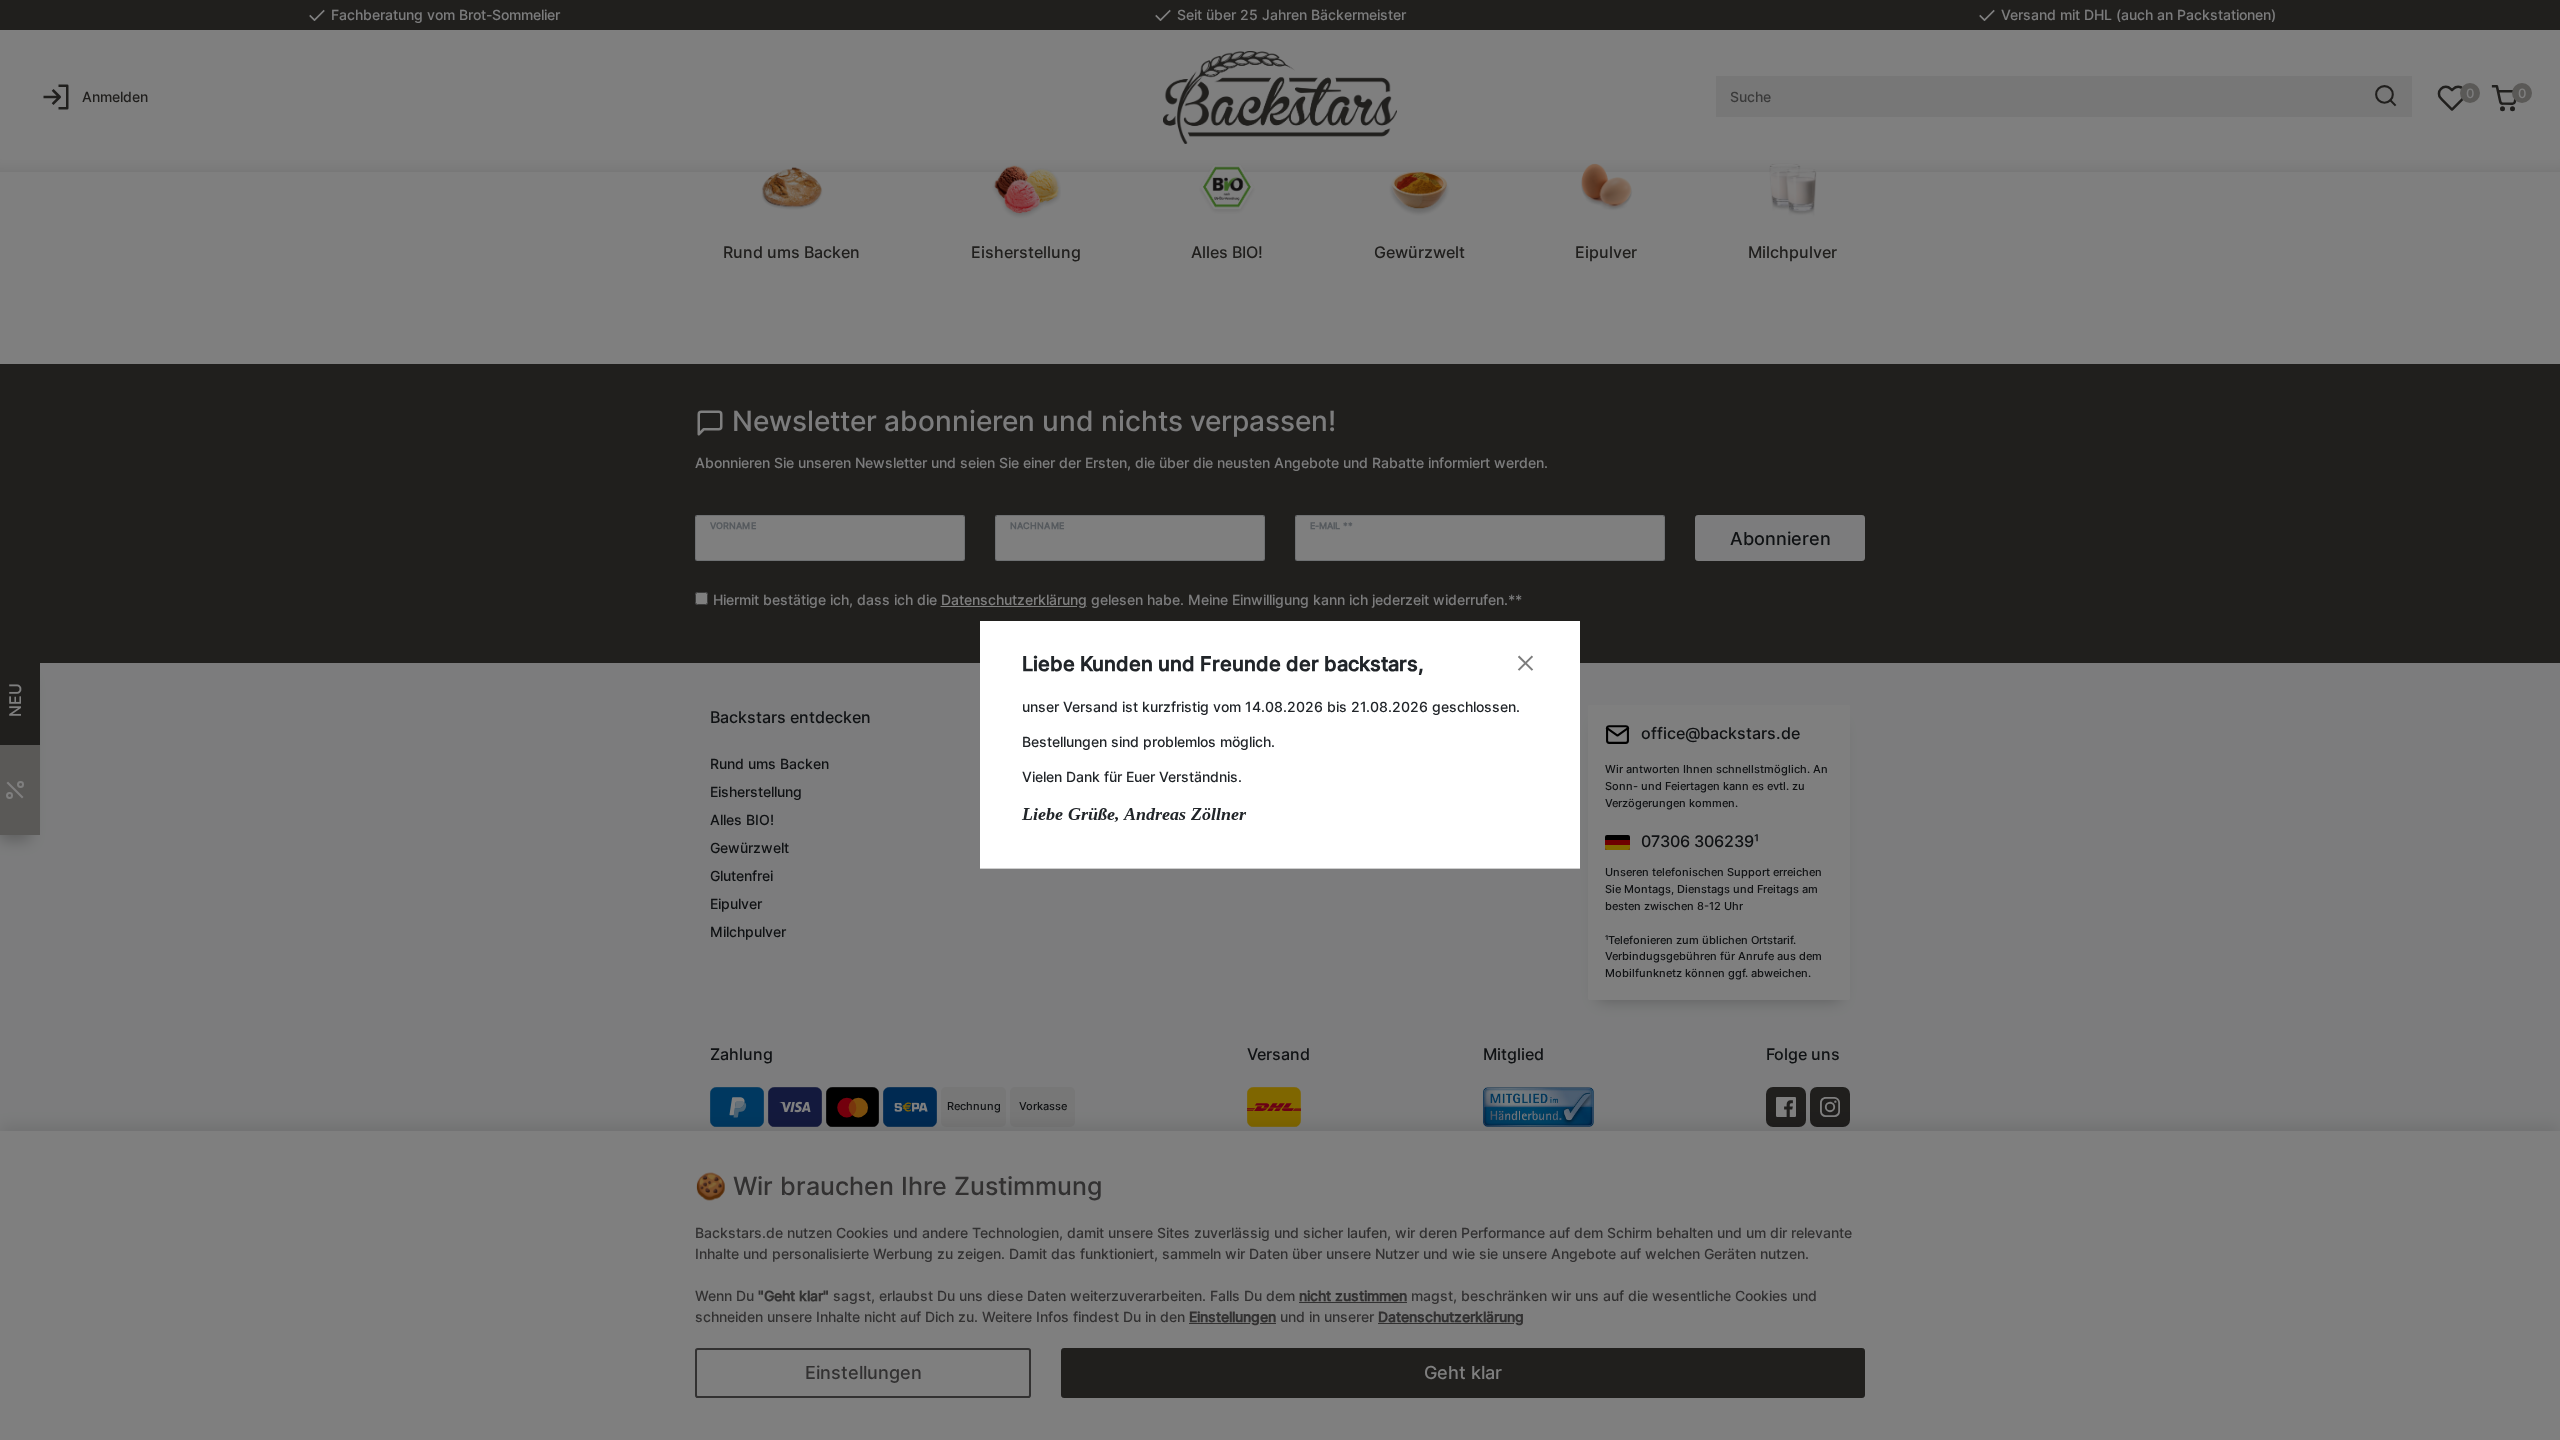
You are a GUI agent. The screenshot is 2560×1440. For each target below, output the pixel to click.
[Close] (1525, 663)
